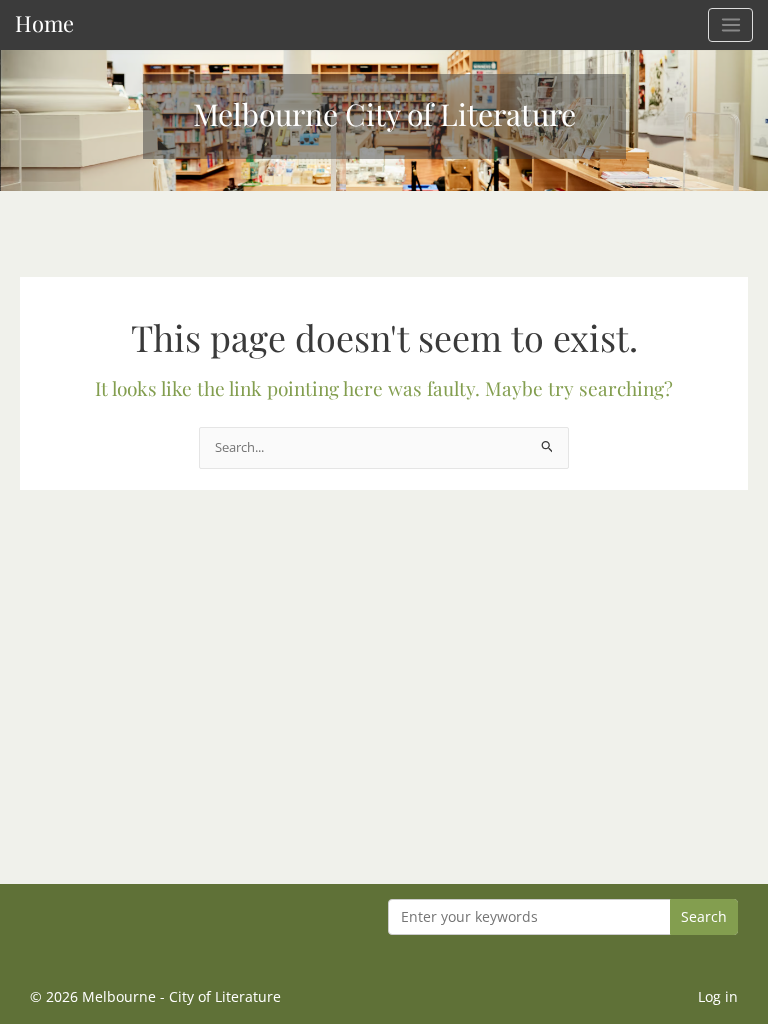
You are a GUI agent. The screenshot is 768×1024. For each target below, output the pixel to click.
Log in (718, 996)
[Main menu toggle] (730, 25)
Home (44, 22)
